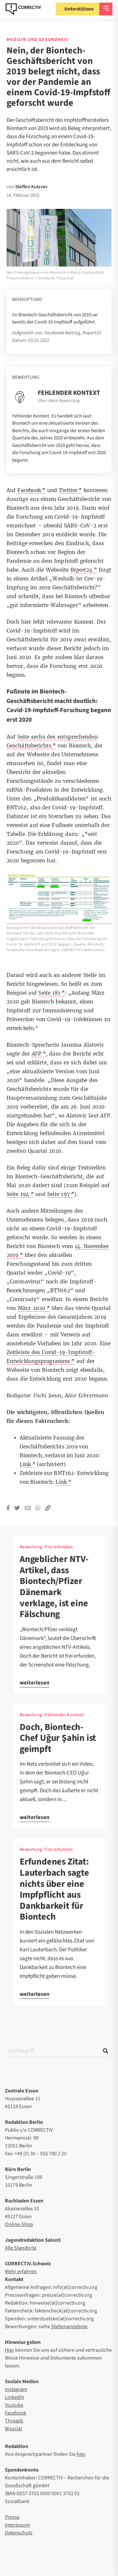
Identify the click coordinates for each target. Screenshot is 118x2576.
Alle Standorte (21, 2248)
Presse (12, 2517)
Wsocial (13, 2429)
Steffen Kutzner (31, 187)
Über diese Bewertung (59, 401)
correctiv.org (23, 9)
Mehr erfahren (21, 2272)
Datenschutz (19, 2533)
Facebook (16, 2413)
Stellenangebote (69, 2327)
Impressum (17, 2525)
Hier (10, 2350)
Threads (14, 2421)
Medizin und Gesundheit (38, 40)
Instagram (16, 2389)
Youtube (14, 2405)
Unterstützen (79, 9)
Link (61, 1482)
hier (81, 2454)
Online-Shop (19, 2224)
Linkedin (15, 2397)
